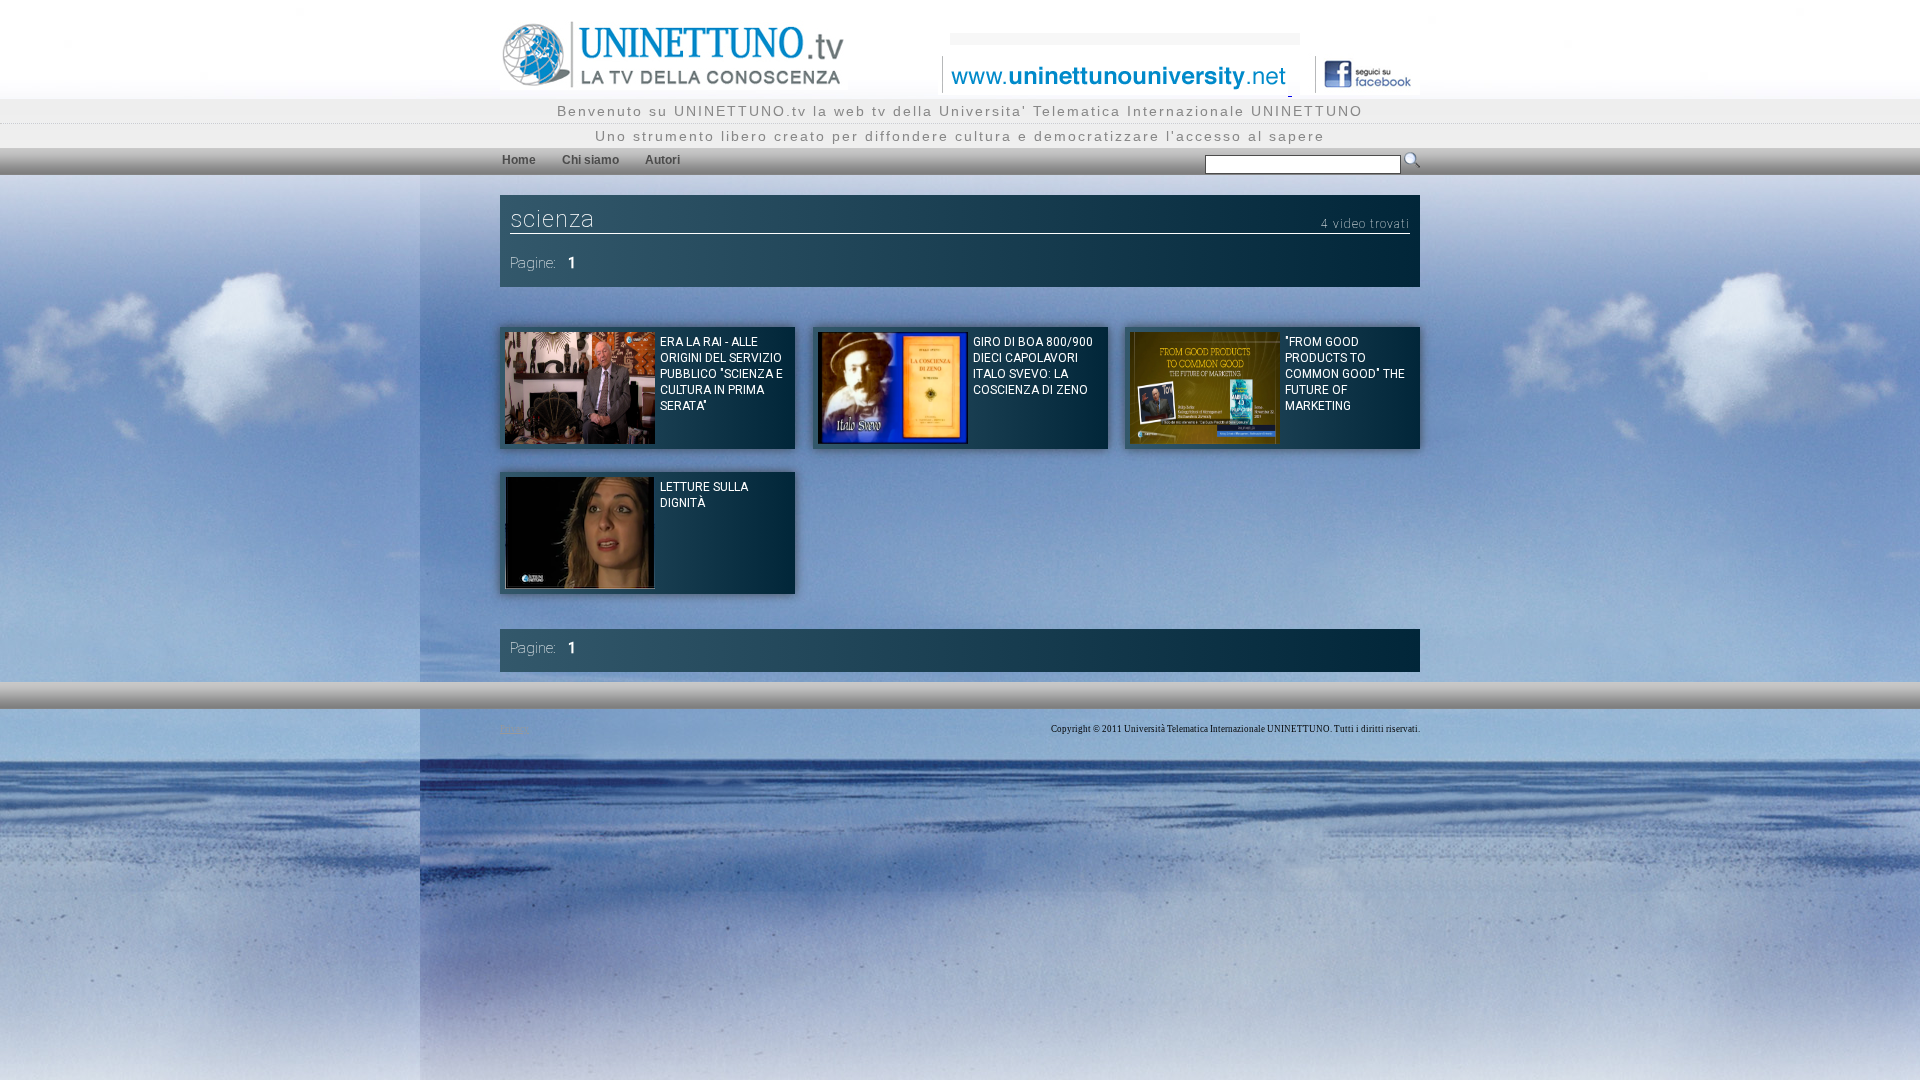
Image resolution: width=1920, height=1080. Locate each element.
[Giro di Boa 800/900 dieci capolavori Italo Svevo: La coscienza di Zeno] (893, 438)
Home (519, 160)
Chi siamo (590, 160)
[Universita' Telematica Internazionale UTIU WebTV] (674, 84)
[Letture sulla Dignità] (580, 583)
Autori (662, 160)
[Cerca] (1412, 164)
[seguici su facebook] (1360, 89)
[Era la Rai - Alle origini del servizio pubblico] (580, 438)
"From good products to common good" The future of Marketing (1345, 374)
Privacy (514, 729)
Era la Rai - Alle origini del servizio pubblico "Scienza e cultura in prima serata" (721, 374)
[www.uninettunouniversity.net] (1115, 89)
